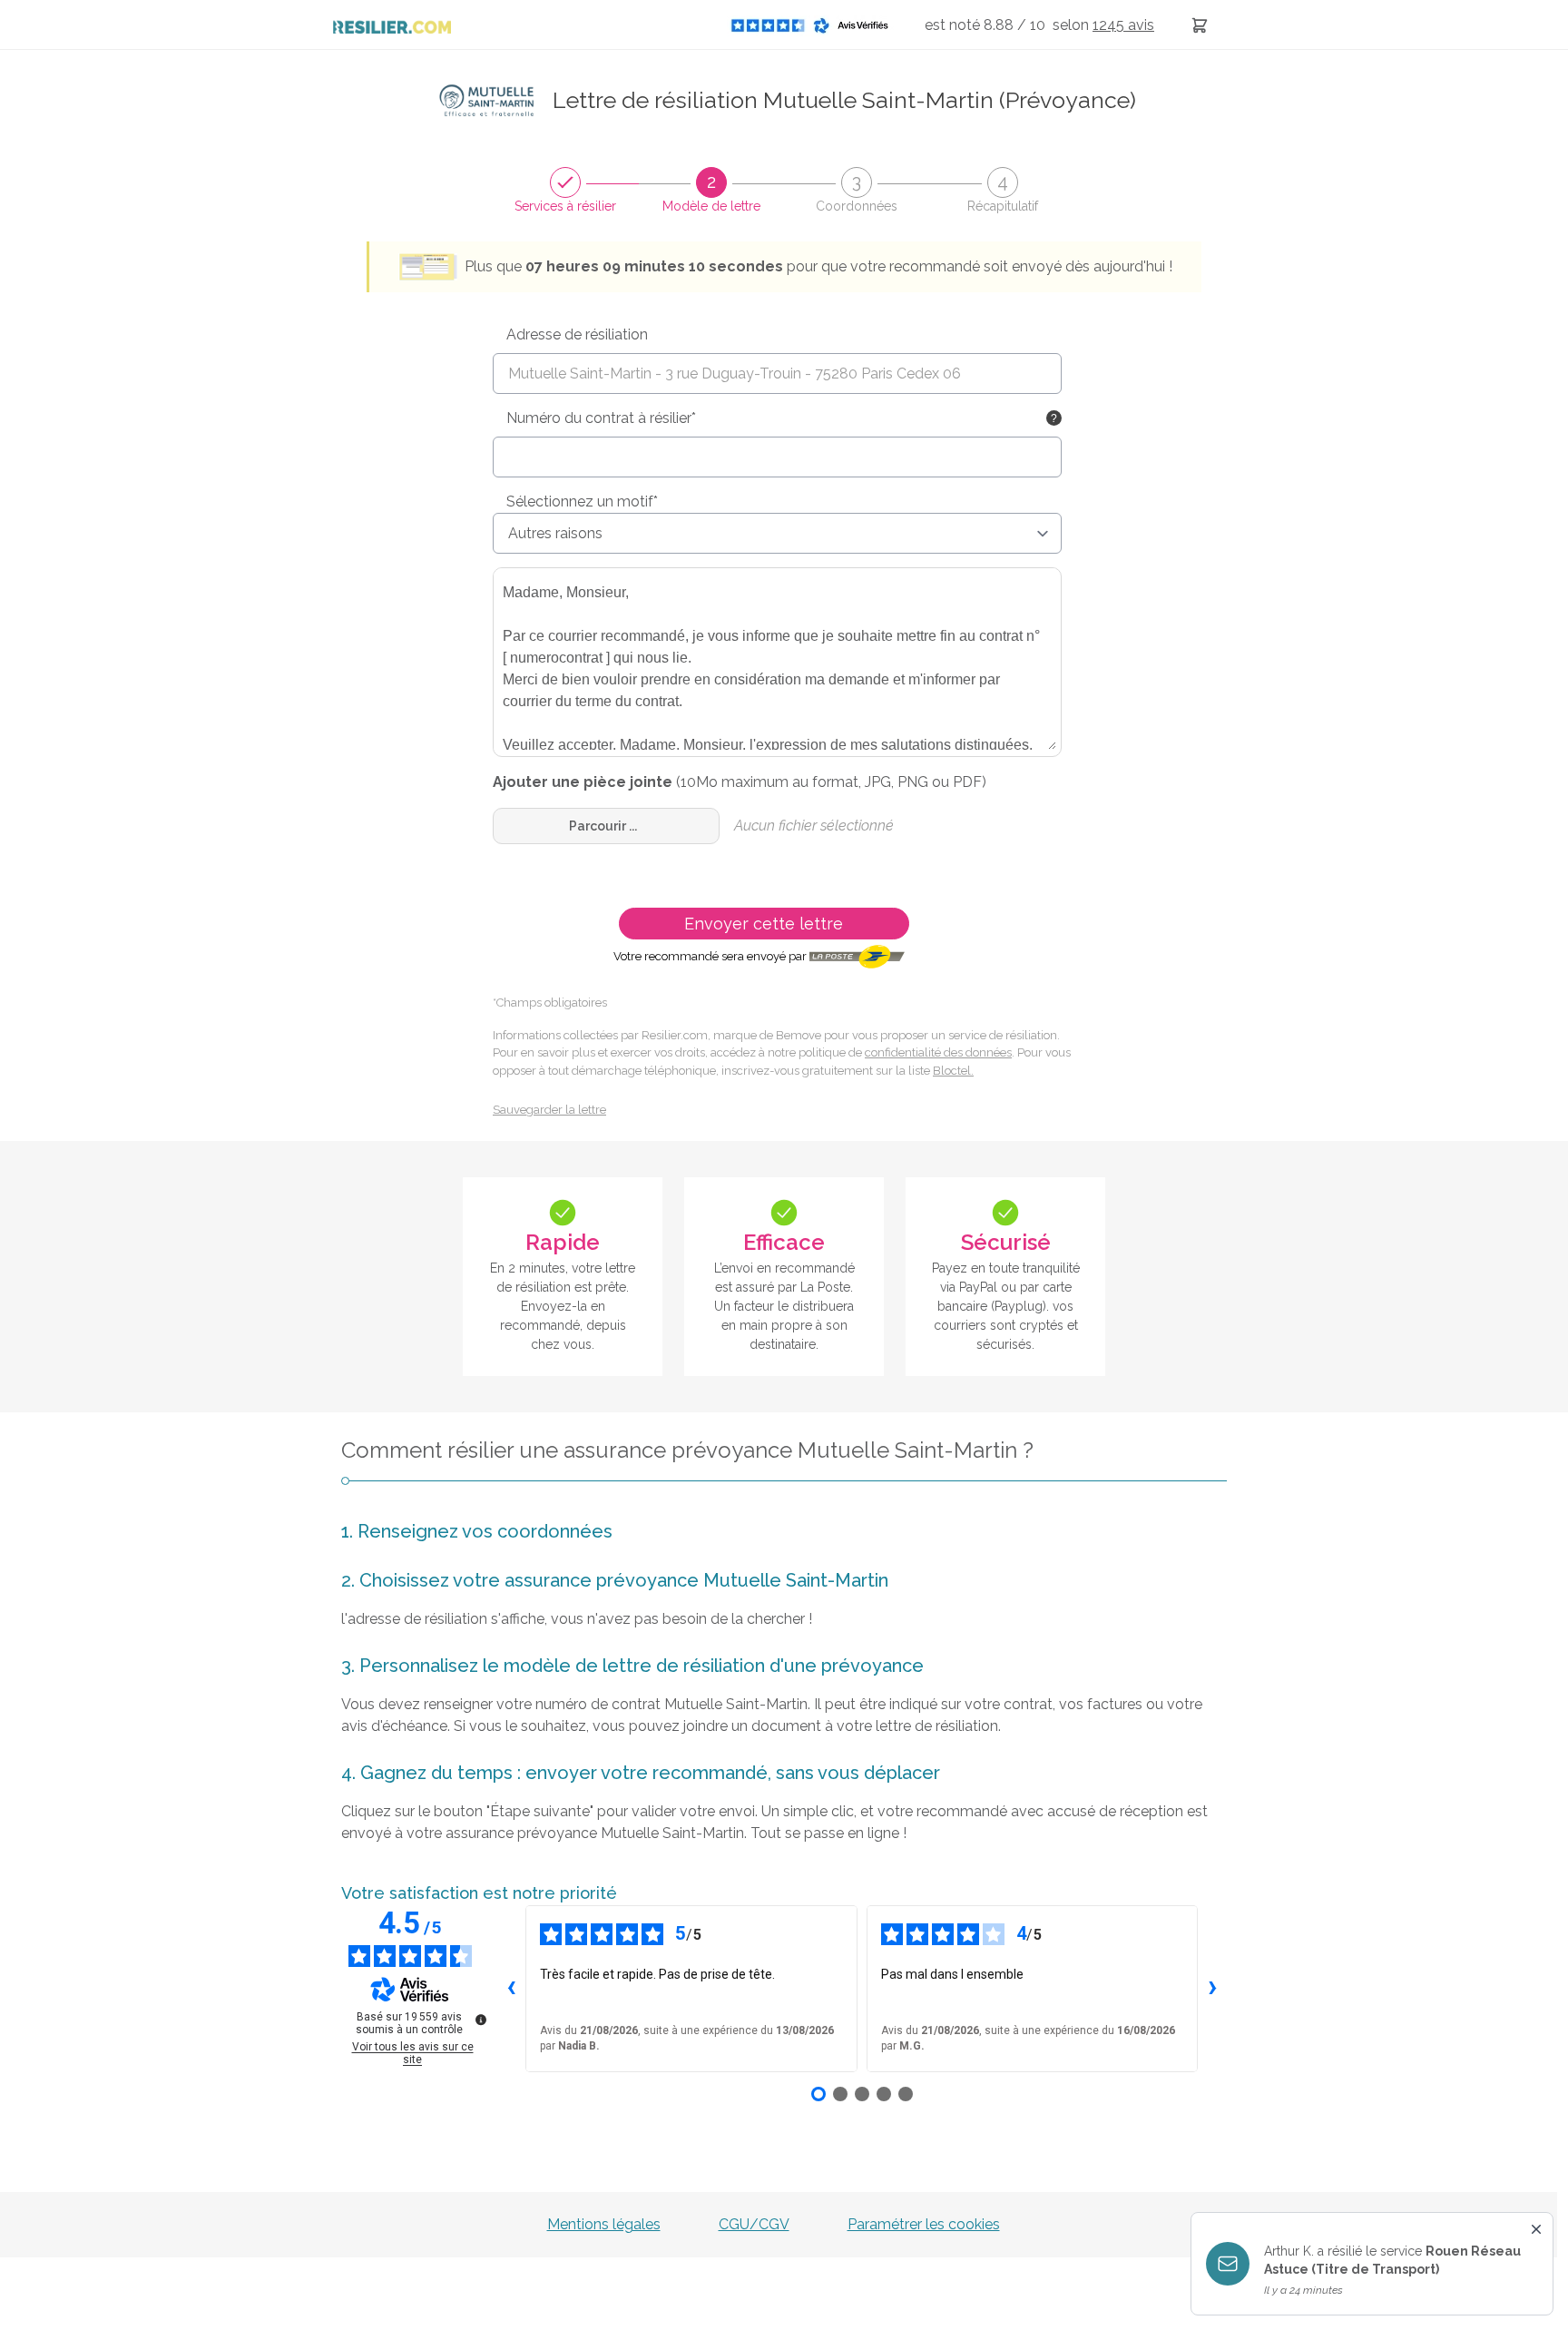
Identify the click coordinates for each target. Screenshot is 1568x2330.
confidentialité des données (938, 1052)
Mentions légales (604, 2224)
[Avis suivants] (1212, 1989)
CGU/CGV (754, 2224)
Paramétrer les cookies (924, 2224)
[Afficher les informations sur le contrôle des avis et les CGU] (481, 2020)
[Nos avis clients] (815, 25)
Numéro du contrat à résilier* (601, 418)
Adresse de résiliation (577, 334)
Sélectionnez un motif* (582, 501)
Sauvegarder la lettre (549, 1110)
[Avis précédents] (511, 1989)
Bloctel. (953, 1071)
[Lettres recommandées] (1200, 25)
